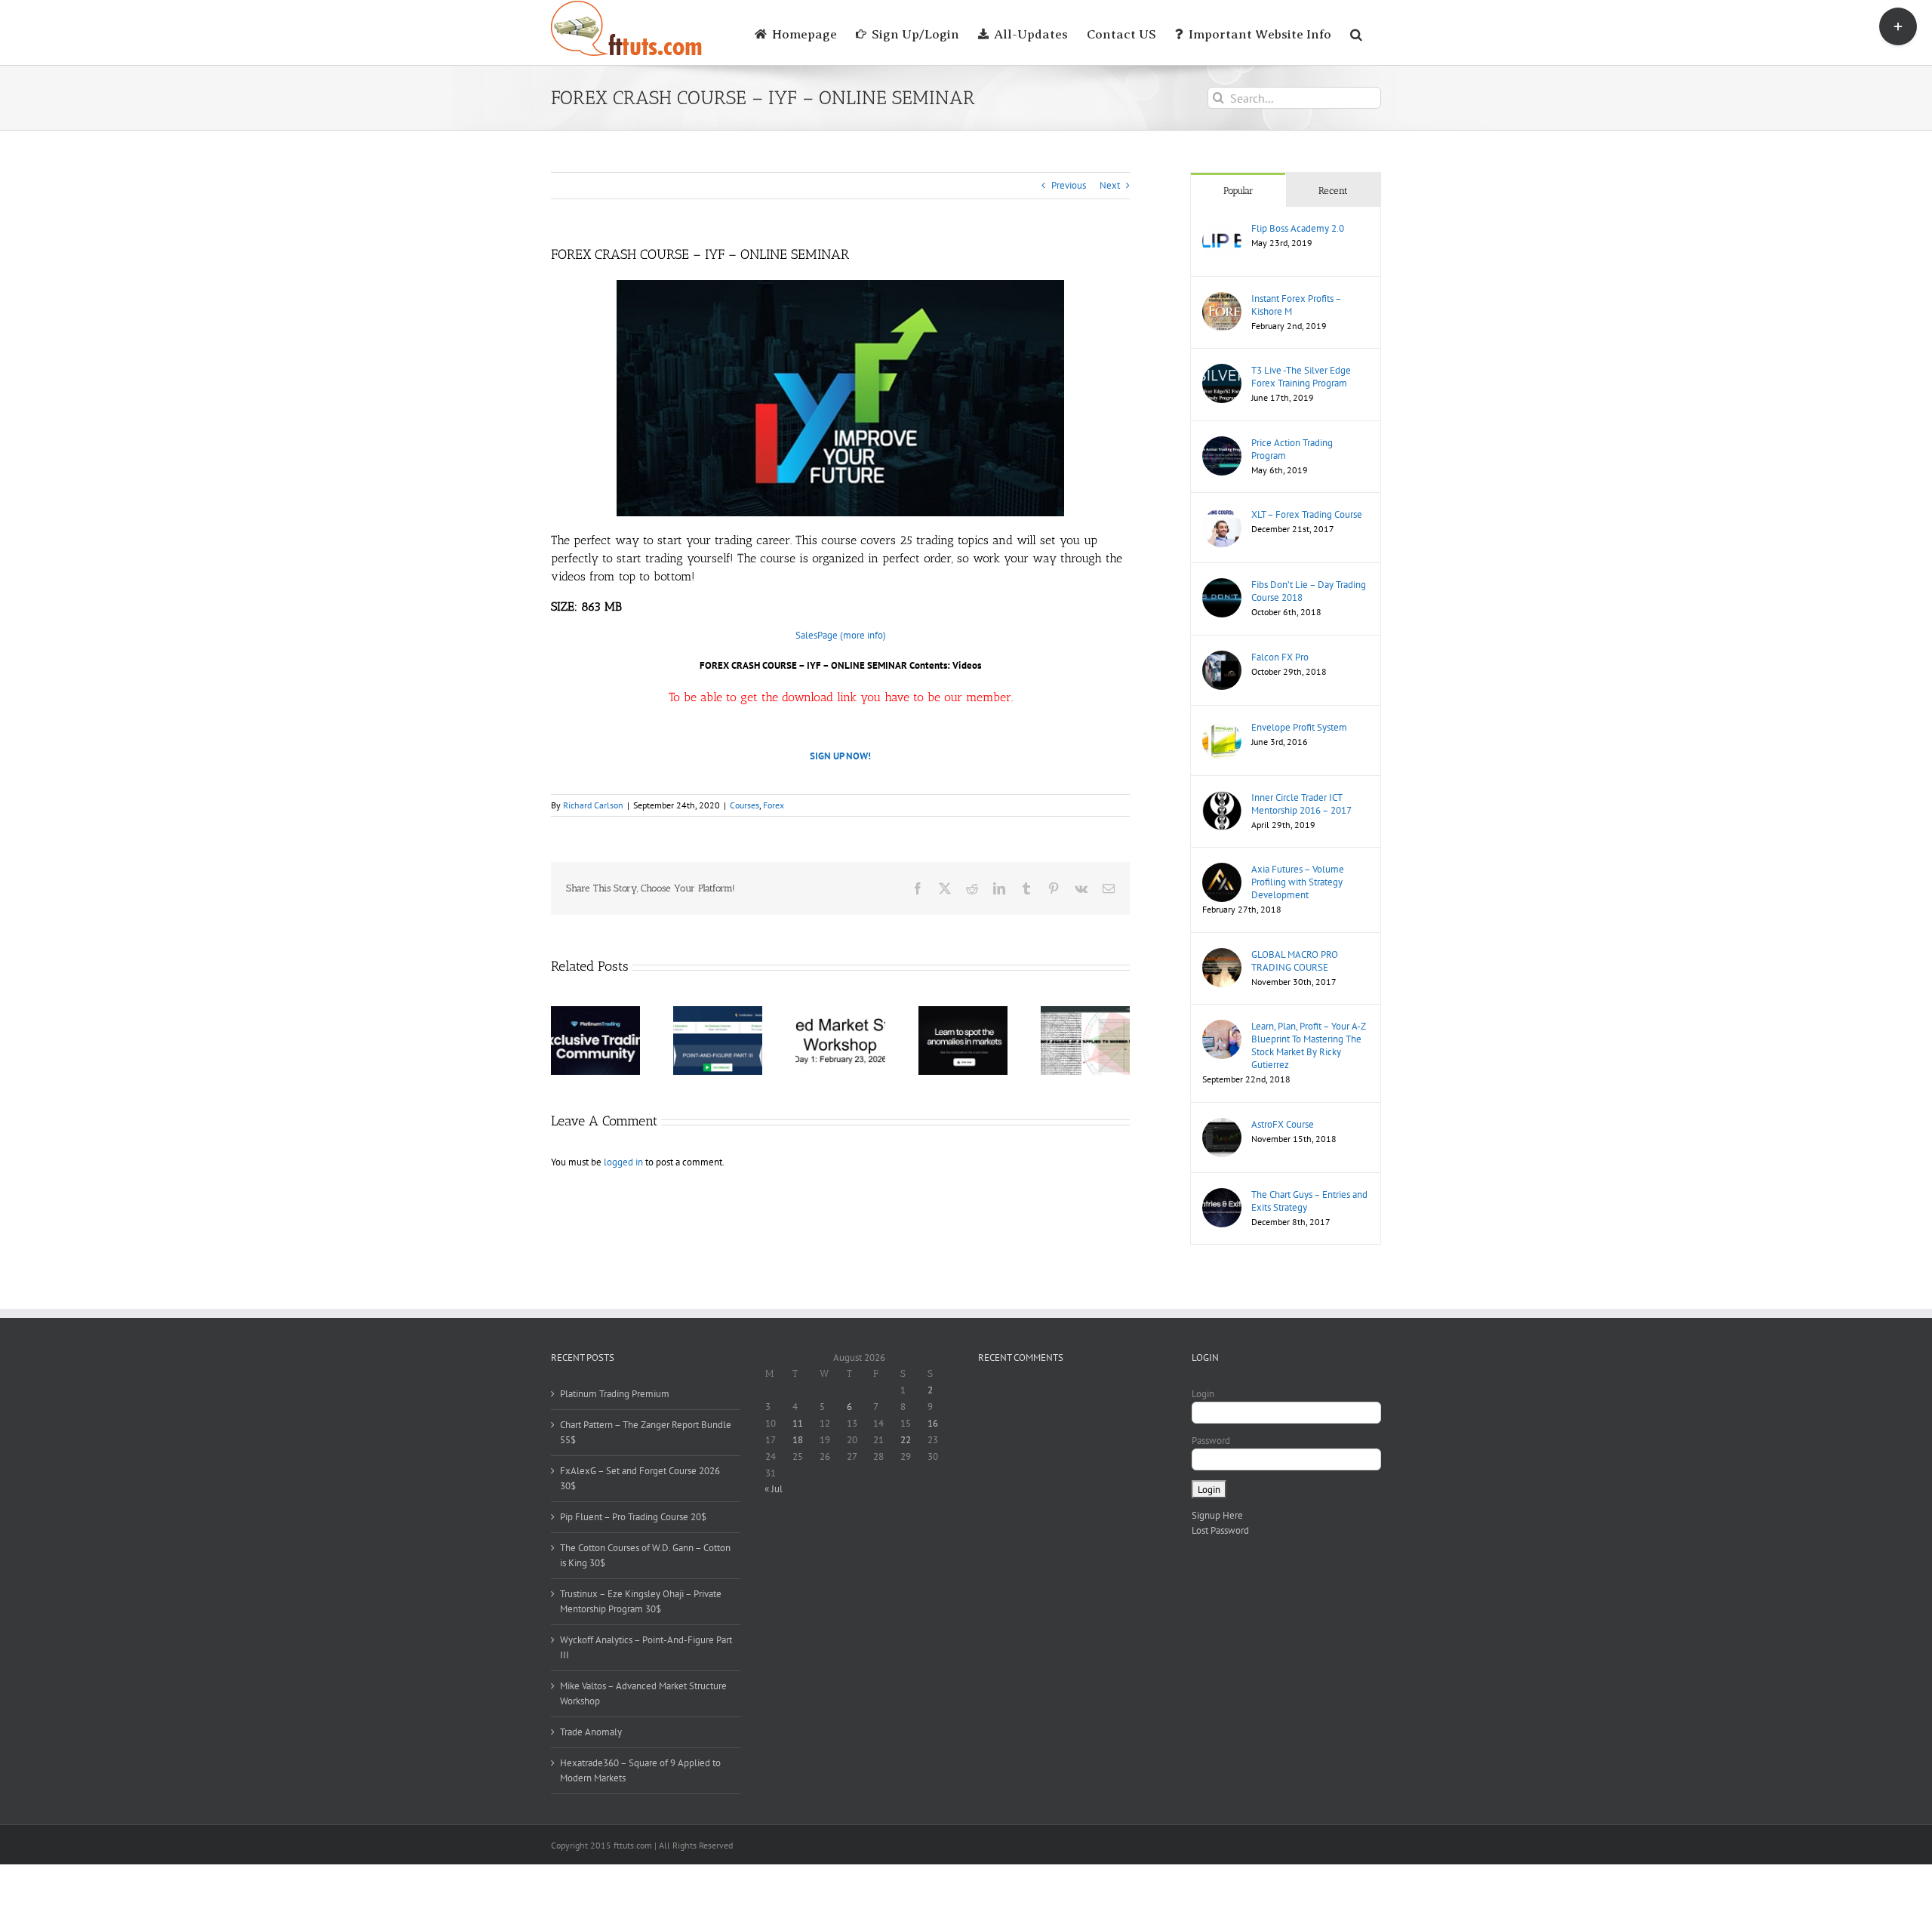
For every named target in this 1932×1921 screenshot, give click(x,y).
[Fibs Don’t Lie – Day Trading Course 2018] (1222, 585)
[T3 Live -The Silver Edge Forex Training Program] (1222, 371)
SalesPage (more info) (841, 635)
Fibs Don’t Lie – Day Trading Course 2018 (1309, 591)
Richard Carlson (593, 805)
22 (906, 1440)
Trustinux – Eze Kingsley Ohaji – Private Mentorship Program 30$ (641, 1601)
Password (1211, 1441)
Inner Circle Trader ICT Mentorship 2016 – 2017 (1301, 804)
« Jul (774, 1489)
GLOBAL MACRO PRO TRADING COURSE (1295, 961)
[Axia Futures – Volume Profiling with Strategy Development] (1222, 870)
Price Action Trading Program (1292, 449)
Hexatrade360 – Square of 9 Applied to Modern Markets (640, 1770)
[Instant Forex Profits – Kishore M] (1222, 299)
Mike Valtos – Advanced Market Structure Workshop (643, 1693)
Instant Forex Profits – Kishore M (1296, 305)
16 (933, 1423)
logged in (623, 1162)
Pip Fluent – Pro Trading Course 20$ (633, 1517)
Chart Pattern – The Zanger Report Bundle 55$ (646, 1432)
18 (798, 1440)
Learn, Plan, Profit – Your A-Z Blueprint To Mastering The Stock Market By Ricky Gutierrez (1308, 1045)
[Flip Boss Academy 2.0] (1222, 229)
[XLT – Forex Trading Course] (1222, 515)
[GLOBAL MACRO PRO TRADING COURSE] (1222, 955)
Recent (1333, 191)
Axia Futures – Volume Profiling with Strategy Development (1298, 882)
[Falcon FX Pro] (1222, 658)
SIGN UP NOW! (840, 756)
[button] (1356, 32)
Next (1110, 185)
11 (798, 1423)
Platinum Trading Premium (615, 1394)
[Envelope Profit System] (1222, 728)
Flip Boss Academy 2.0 (1298, 228)
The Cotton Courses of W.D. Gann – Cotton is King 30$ (645, 1555)
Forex (774, 805)
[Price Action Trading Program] (1222, 443)
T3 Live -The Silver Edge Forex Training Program (1301, 377)
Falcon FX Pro (1280, 657)
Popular (1238, 191)
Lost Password (1220, 1530)
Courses (744, 805)
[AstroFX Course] (1222, 1125)
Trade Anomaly (591, 1732)
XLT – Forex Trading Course (1307, 514)
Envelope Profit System (1299, 727)
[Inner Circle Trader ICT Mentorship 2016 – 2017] (1222, 798)
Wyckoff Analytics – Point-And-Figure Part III (646, 1647)
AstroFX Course (1283, 1124)
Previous (1069, 185)
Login (1203, 1394)
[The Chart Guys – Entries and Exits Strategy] (1222, 1195)
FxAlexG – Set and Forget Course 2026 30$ (640, 1478)
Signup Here (1217, 1515)
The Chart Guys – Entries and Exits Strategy (1309, 1201)
